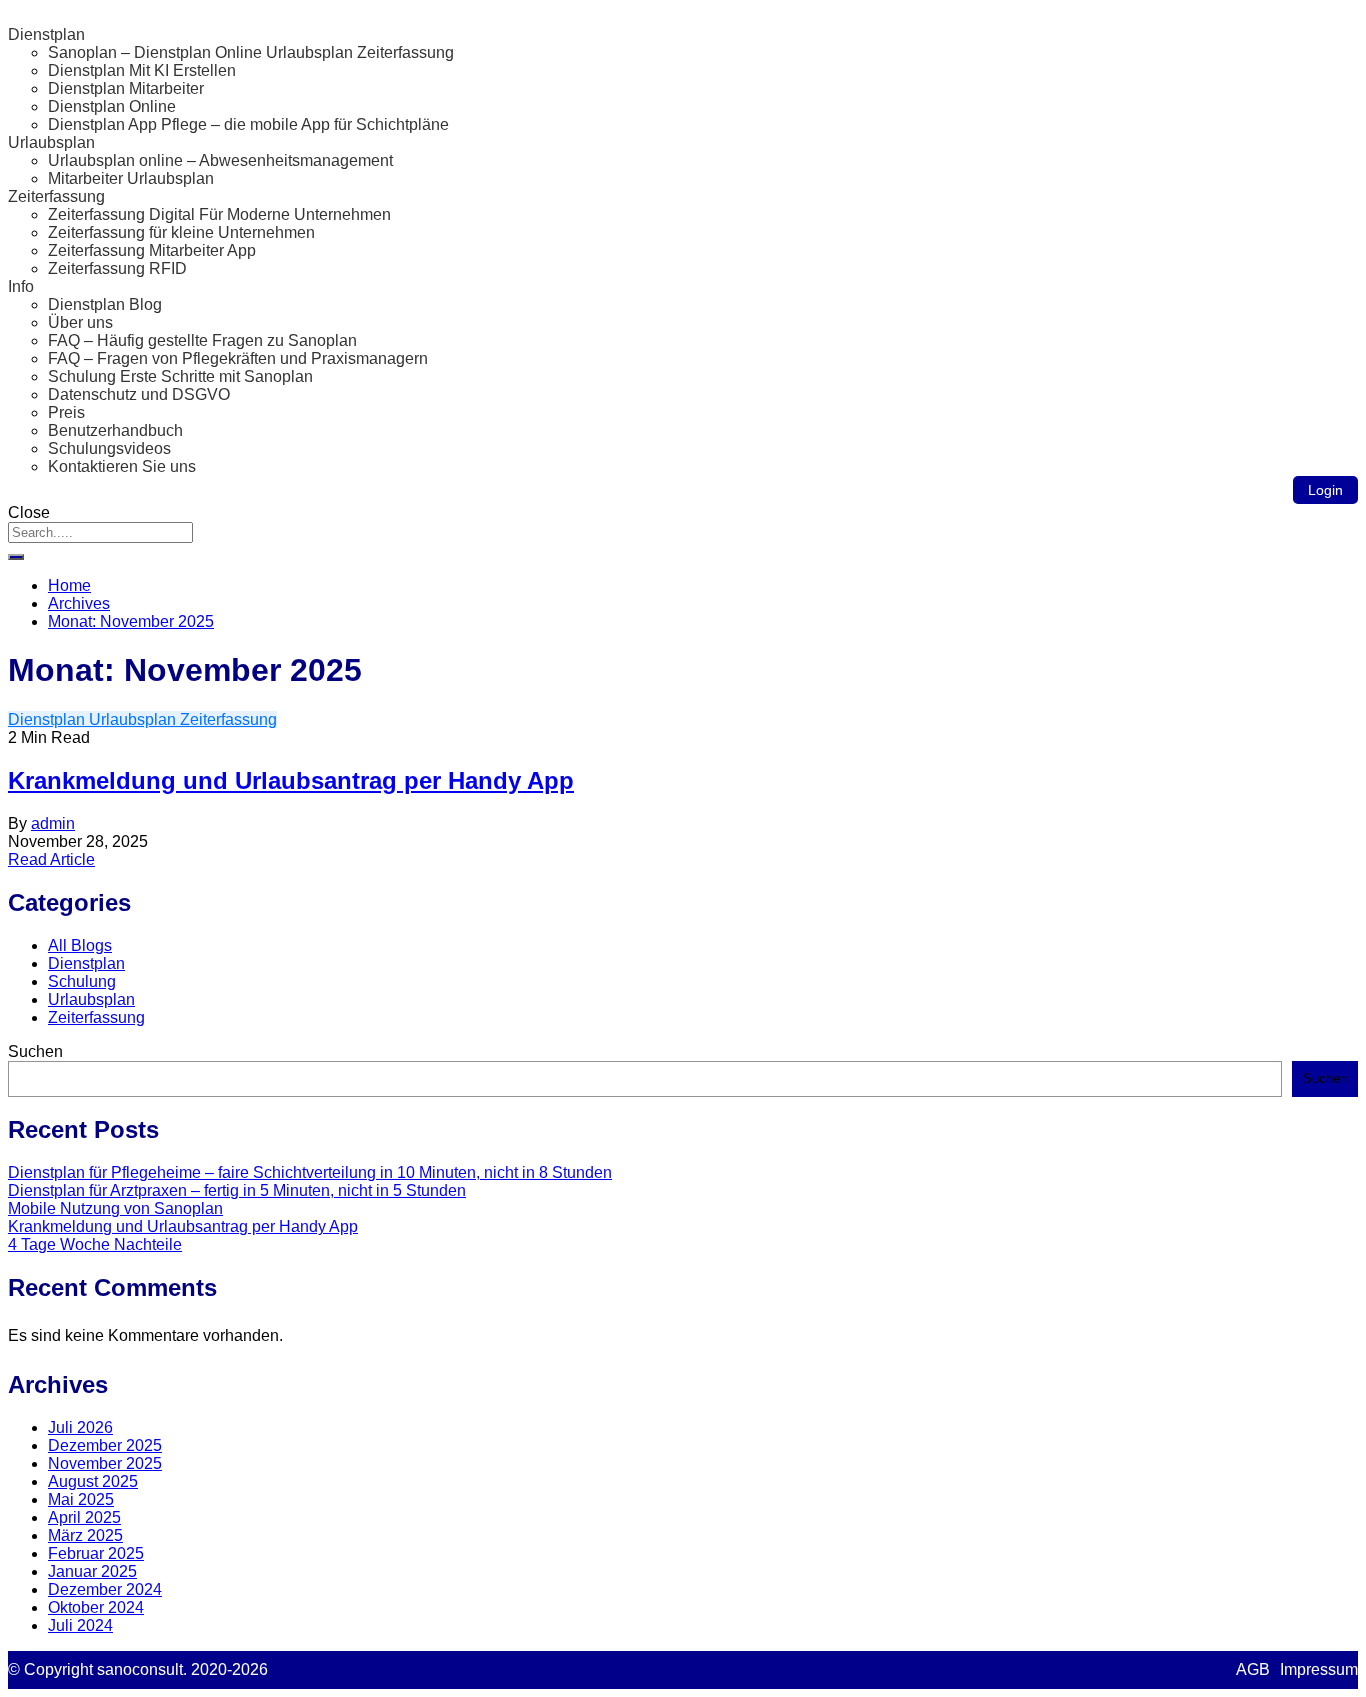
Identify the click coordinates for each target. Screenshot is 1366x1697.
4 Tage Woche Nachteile (95, 1244)
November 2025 (105, 1463)
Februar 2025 (96, 1553)
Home (69, 585)
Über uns (80, 322)
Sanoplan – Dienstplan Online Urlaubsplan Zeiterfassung (251, 52)
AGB (1253, 1669)
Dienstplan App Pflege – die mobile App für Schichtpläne (248, 124)
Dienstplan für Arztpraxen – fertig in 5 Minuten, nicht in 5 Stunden (237, 1190)
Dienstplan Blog (105, 304)
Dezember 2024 (105, 1589)
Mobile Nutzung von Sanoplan (115, 1208)
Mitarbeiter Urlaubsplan (131, 178)
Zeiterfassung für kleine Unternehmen (181, 232)
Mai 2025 (81, 1499)
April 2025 (84, 1517)
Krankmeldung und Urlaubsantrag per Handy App (291, 780)
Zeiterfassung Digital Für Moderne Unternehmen (219, 214)
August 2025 (93, 1481)
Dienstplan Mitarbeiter (126, 88)
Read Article (51, 859)
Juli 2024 (80, 1625)
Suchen (35, 1051)
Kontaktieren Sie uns (122, 466)
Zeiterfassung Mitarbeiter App (152, 250)
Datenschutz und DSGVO (139, 394)
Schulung (82, 981)
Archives (79, 603)
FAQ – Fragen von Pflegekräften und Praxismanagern (238, 358)
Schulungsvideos (109, 448)
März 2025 (85, 1535)
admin (53, 823)
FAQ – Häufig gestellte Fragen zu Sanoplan (202, 340)
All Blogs (80, 945)
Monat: (131, 621)
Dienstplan (46, 34)
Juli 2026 (80, 1427)
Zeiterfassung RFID (117, 268)
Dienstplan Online (112, 106)
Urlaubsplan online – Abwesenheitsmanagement (220, 160)
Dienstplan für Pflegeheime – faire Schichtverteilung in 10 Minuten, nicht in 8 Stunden (310, 1172)
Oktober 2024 (96, 1607)
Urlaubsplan (51, 142)
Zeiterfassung (56, 196)
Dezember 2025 (105, 1445)
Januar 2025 (92, 1571)
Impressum (1319, 1669)
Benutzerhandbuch (115, 430)
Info (21, 286)
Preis (66, 412)
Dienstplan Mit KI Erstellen (142, 70)
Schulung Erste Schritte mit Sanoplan (180, 376)
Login (1325, 490)
